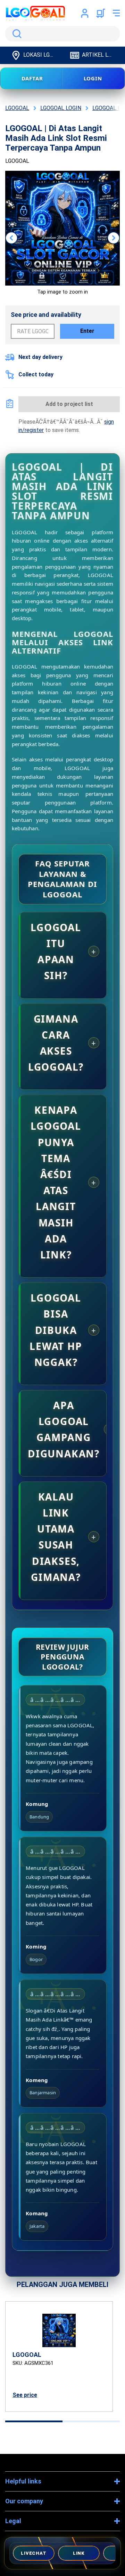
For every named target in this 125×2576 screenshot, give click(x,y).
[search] (62, 34)
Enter (87, 331)
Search (16, 34)
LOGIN (93, 78)
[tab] (34, 2421)
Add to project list (69, 404)
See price (25, 2395)
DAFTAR (32, 78)
